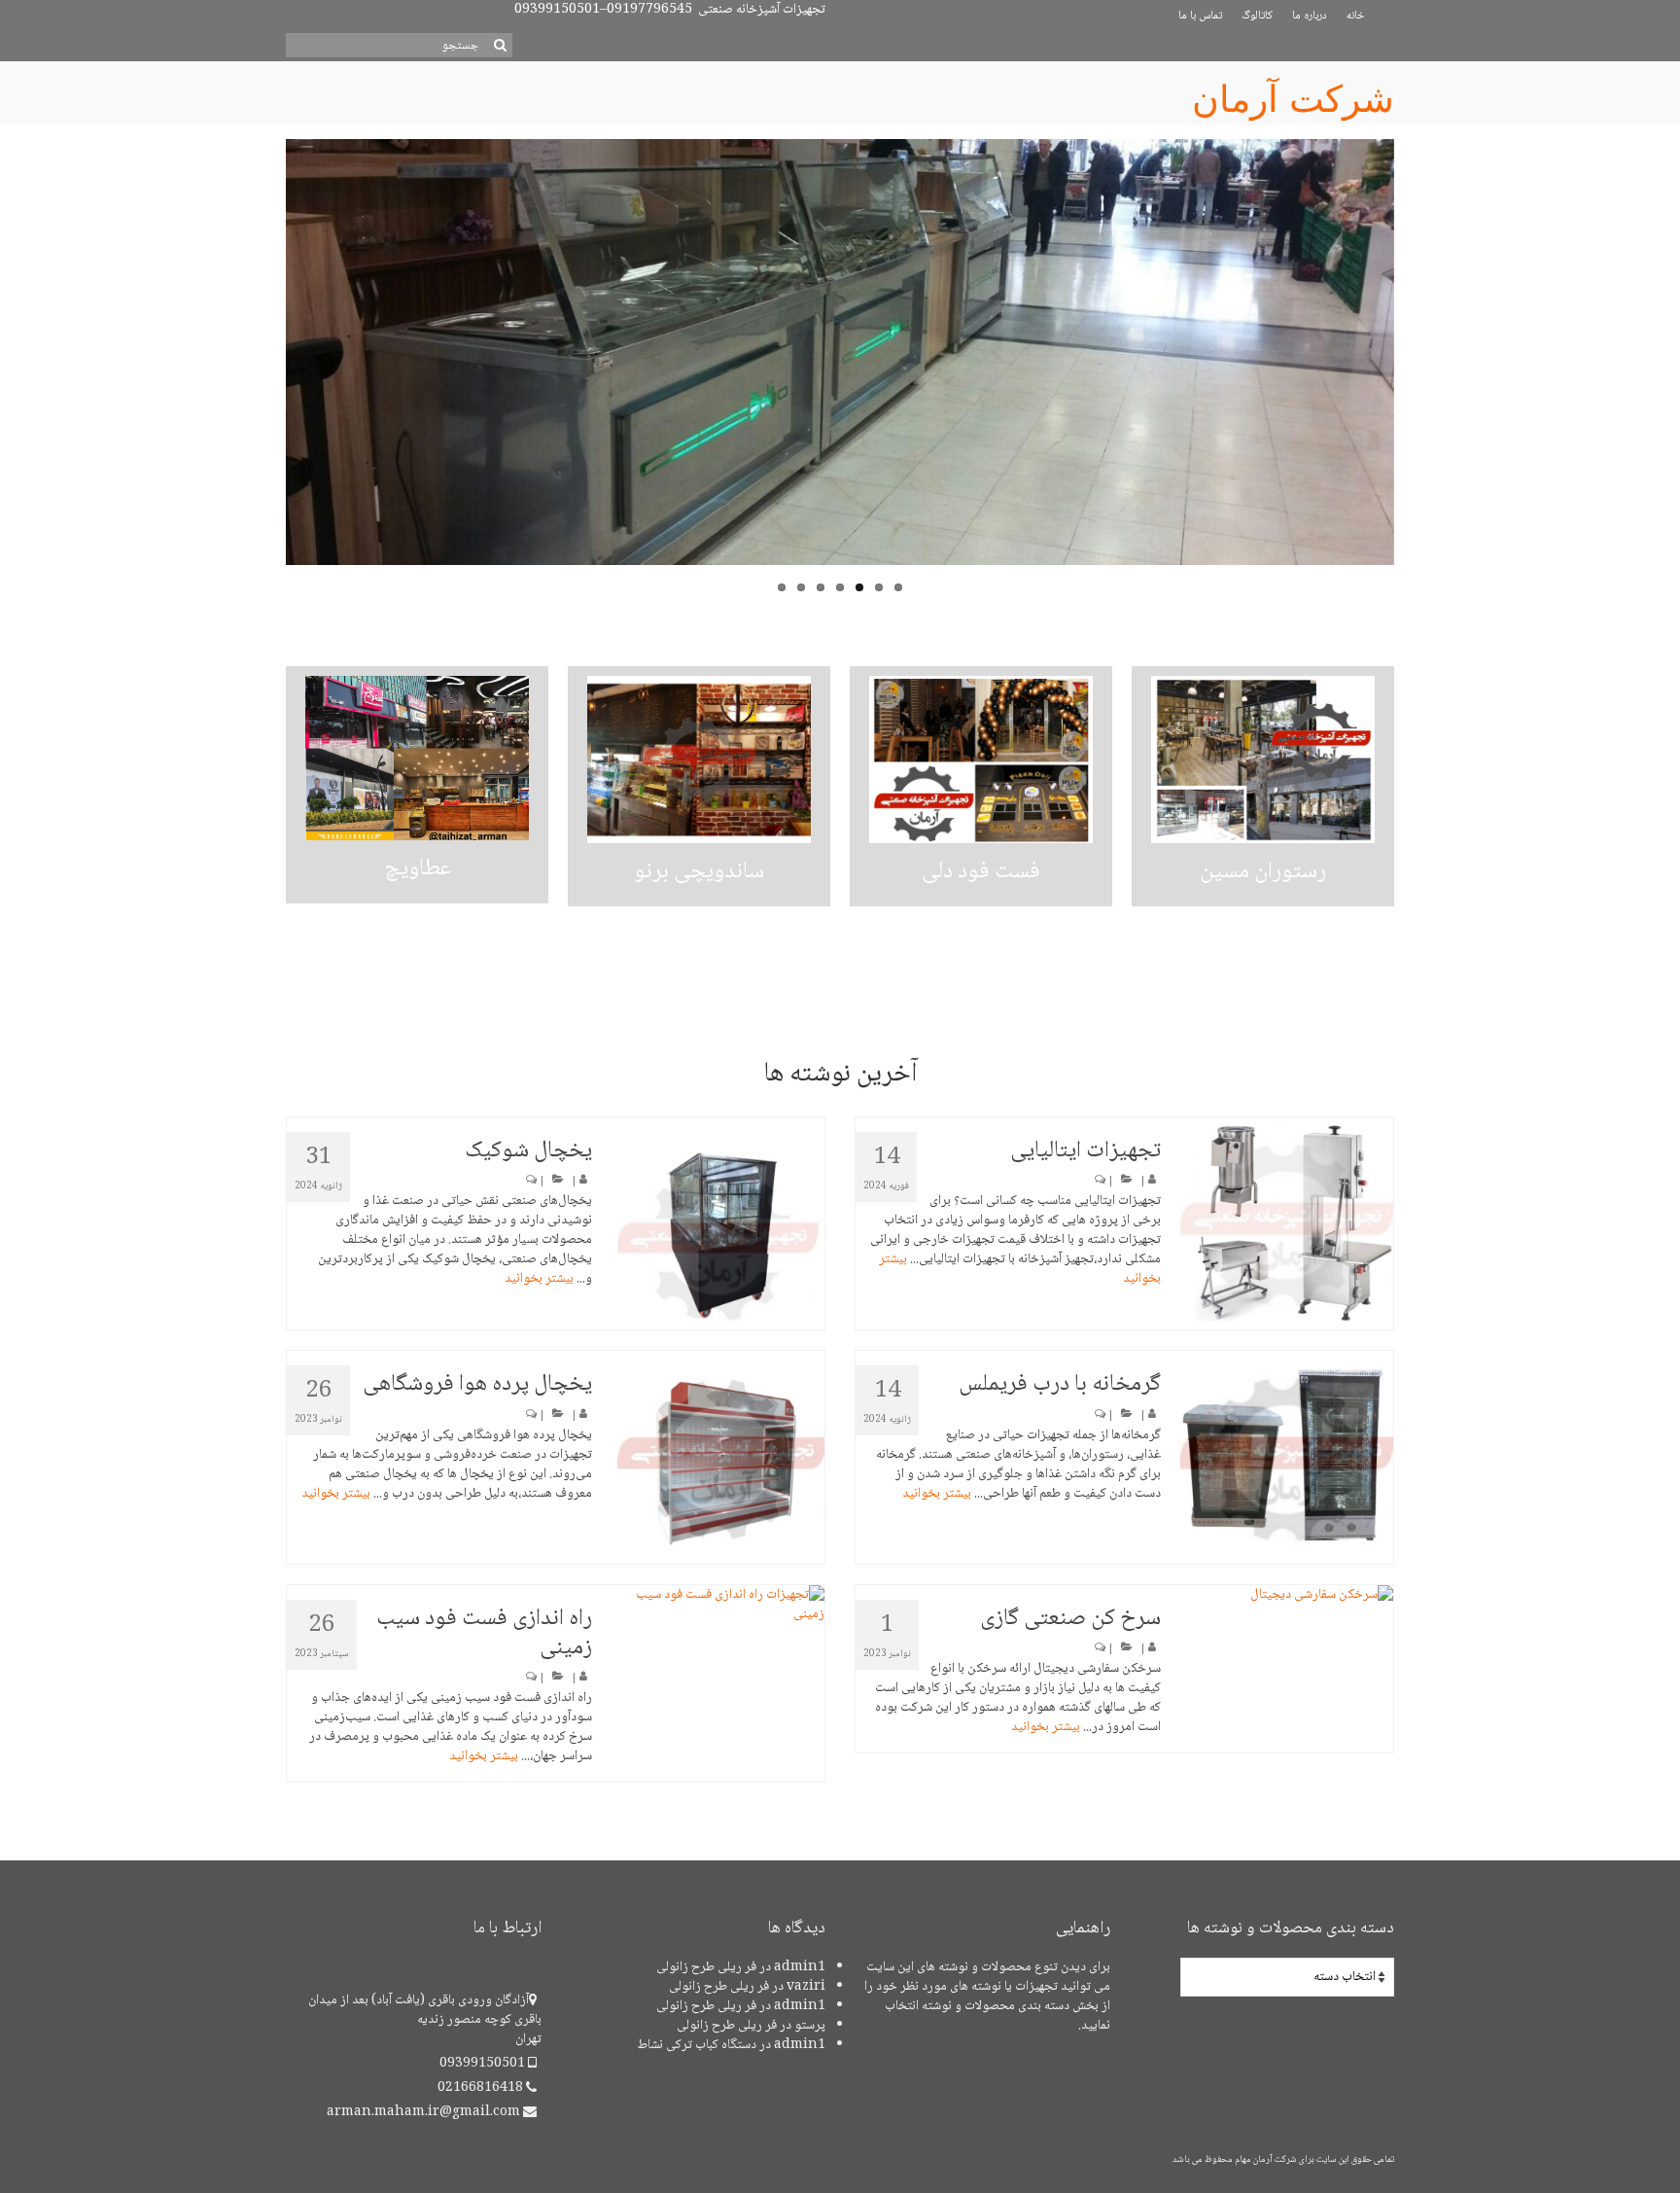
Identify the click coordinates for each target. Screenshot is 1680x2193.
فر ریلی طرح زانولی (706, 1967)
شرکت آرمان (1293, 99)
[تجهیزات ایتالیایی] (1287, 1224)
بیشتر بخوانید (539, 1279)
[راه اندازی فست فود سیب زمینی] (718, 1605)
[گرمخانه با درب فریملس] (1287, 1457)
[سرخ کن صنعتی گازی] (1287, 1595)
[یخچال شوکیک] (718, 1224)
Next (1411, 372)
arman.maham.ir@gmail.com (425, 2112)
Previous (269, 372)
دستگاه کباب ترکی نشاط (697, 2045)
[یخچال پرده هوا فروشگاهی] (718, 1457)
